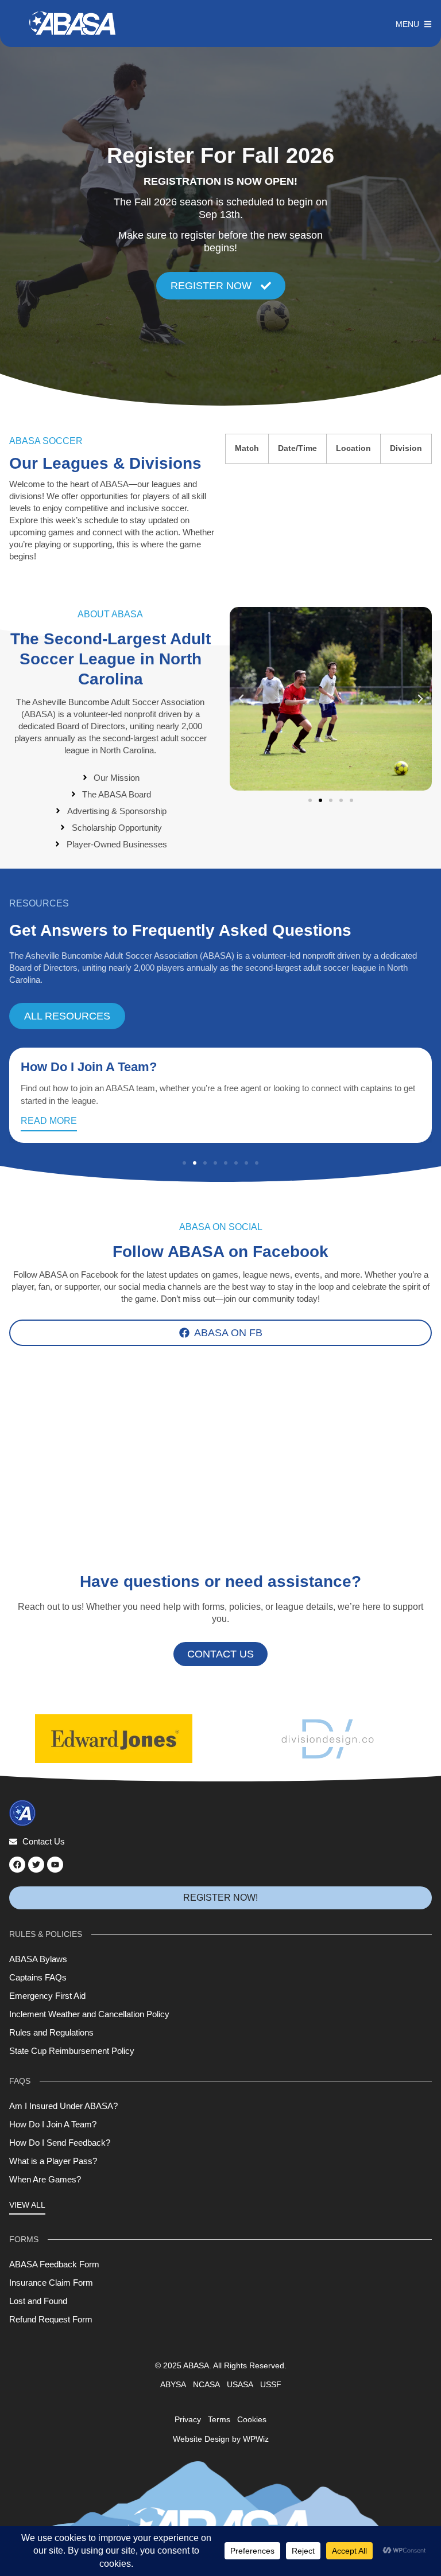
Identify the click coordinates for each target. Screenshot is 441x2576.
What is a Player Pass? (53, 2161)
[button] (241, 699)
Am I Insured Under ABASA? (63, 2106)
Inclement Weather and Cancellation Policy (89, 2014)
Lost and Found (38, 2301)
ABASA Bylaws (38, 1959)
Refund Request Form (51, 2319)
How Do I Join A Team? (89, 1067)
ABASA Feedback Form (54, 2264)
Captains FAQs (38, 1977)
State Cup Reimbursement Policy (72, 2051)
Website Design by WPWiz (221, 2439)
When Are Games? (45, 2179)
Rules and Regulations (51, 2032)
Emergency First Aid (47, 1996)
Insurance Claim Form (51, 2283)
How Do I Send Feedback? (60, 2143)
